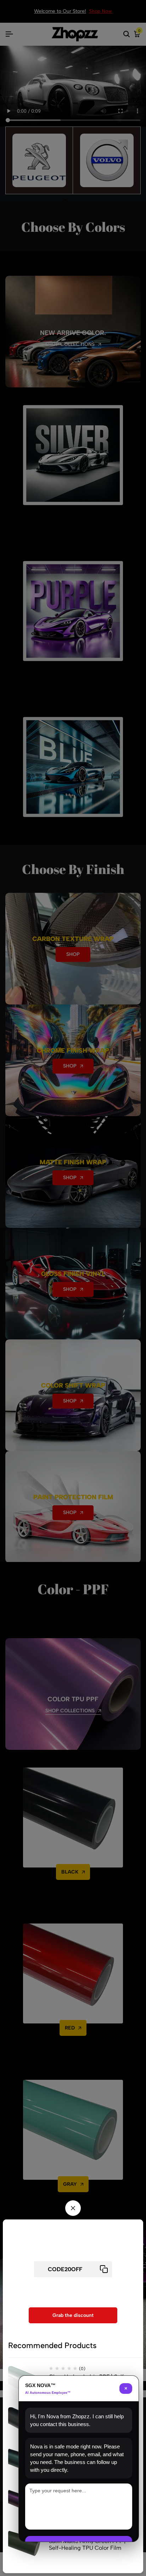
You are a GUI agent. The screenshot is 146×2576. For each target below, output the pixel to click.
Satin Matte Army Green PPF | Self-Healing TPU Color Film (87, 2544)
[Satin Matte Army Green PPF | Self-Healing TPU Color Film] (26, 2548)
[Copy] (104, 2269)
